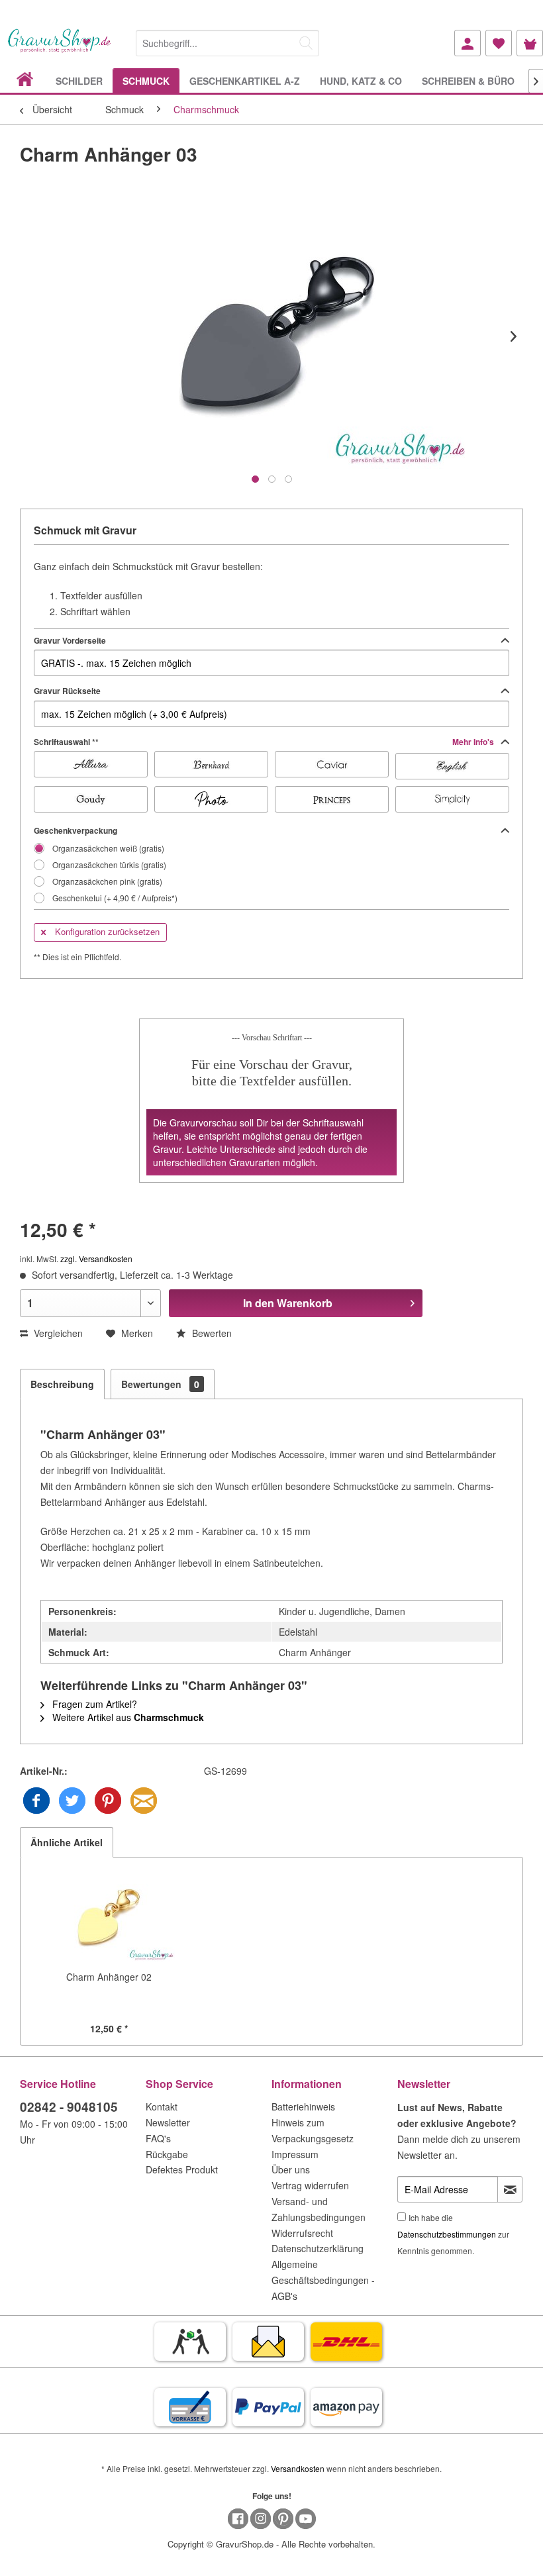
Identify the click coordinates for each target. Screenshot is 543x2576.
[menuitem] (227, 41)
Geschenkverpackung (75, 830)
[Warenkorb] (530, 43)
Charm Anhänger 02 (109, 1977)
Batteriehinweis (303, 2106)
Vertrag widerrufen (310, 2185)
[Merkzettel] (499, 43)
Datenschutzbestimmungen (447, 2234)
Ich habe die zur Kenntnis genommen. (453, 2234)
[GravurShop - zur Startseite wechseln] (60, 48)
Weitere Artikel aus (127, 1717)
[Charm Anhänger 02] (109, 1917)
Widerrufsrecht (302, 2233)
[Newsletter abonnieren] (510, 2189)
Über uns (291, 2169)
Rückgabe (167, 2154)
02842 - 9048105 (69, 2107)
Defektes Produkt (182, 2169)
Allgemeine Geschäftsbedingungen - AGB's (323, 2280)
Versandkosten (298, 2468)
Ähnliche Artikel (67, 1842)
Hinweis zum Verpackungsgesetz (313, 2130)
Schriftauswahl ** (265, 742)
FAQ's (158, 2138)
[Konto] (468, 43)
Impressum (295, 2154)
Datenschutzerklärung (318, 2248)
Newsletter (168, 2122)
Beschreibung (62, 1384)
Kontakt (162, 2106)
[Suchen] (306, 43)
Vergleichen (57, 1333)
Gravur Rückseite (67, 691)
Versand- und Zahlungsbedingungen (319, 2209)
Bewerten (211, 1333)
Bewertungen (160, 1384)
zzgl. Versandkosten (96, 1259)
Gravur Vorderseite (70, 640)
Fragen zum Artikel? (93, 1704)
